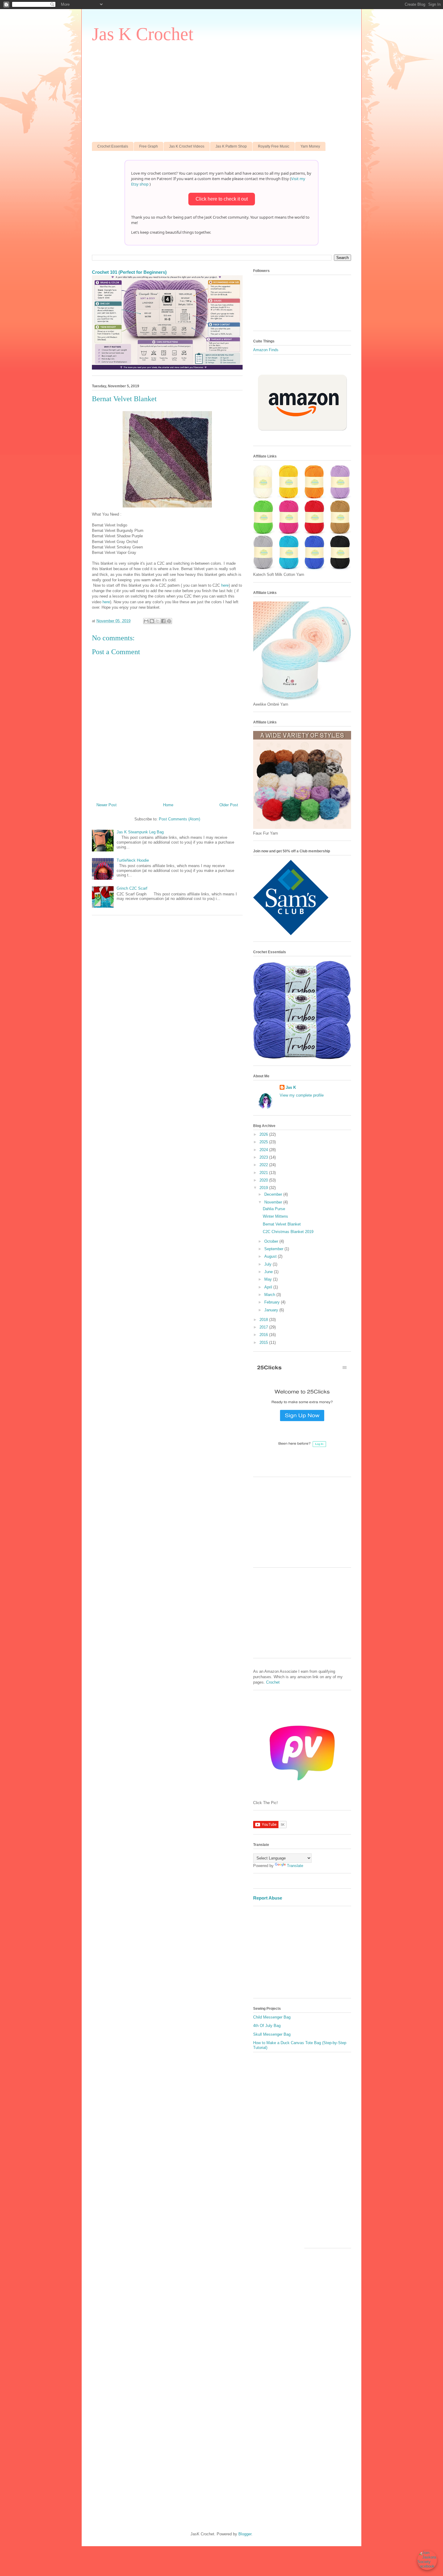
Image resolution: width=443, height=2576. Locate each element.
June (269, 1272)
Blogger (245, 2534)
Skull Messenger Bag (272, 2034)
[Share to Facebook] (163, 621)
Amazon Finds (266, 350)
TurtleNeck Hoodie (133, 860)
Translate (295, 1866)
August (271, 1256)
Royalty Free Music (274, 146)
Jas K (291, 1087)
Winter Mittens (275, 1216)
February (273, 1302)
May (269, 1279)
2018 (264, 1320)
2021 (264, 1173)
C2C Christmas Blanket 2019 (288, 1232)
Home (168, 805)
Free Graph (149, 146)
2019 (264, 1188)
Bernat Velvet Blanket (282, 1224)
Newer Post (107, 805)
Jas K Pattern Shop (231, 146)
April (269, 1287)
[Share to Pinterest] (169, 621)
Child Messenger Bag (272, 2017)
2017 (264, 1327)
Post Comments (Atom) (179, 819)
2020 (264, 1180)
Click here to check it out (222, 199)
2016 (264, 1335)
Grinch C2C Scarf (132, 888)
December (274, 1194)
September (274, 1249)
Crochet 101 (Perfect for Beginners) (129, 272)
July (269, 1264)
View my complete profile (302, 1095)
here (225, 585)
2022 (264, 1165)
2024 (264, 1150)
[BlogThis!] (152, 621)
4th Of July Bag (267, 2026)
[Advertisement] (222, 91)
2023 (264, 1157)
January (272, 1310)
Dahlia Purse (274, 1209)
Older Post (229, 805)
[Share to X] (158, 621)
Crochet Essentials (113, 146)
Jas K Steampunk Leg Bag (140, 832)
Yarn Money (310, 146)
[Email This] (146, 621)
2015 (264, 1343)
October (272, 1241)
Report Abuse (268, 1898)
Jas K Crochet (143, 34)
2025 (264, 1142)
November (274, 1202)
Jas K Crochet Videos (187, 146)
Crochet (273, 1682)
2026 (264, 1134)
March (270, 1295)
